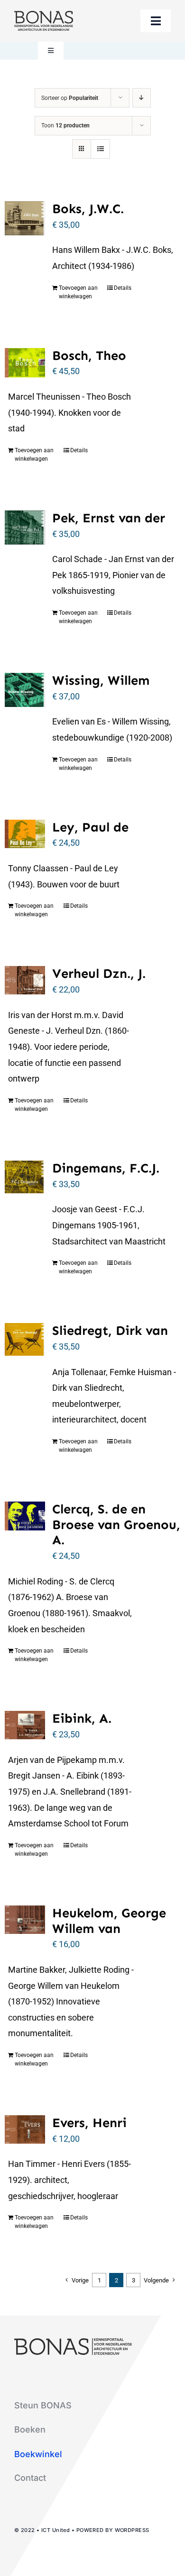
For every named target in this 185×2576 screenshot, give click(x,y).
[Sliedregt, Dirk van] (25, 1339)
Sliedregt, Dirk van (110, 1330)
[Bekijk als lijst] (100, 149)
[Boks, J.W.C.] (25, 218)
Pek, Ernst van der (109, 518)
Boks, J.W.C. (88, 209)
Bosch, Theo (89, 355)
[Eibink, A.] (25, 1725)
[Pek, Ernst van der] (25, 528)
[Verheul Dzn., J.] (25, 980)
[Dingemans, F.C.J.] (25, 1177)
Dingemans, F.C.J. (106, 1168)
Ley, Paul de (90, 827)
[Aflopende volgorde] (142, 98)
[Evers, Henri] (25, 2129)
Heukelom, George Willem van (109, 1921)
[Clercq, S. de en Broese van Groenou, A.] (25, 1516)
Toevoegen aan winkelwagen (78, 292)
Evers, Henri (89, 2123)
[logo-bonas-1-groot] (44, 15)
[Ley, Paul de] (25, 834)
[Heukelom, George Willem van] (25, 1920)
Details (123, 288)
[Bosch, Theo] (25, 363)
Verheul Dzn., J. (99, 973)
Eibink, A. (82, 1718)
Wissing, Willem (101, 680)
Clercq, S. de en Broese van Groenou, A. (116, 1524)
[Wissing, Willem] (25, 690)
